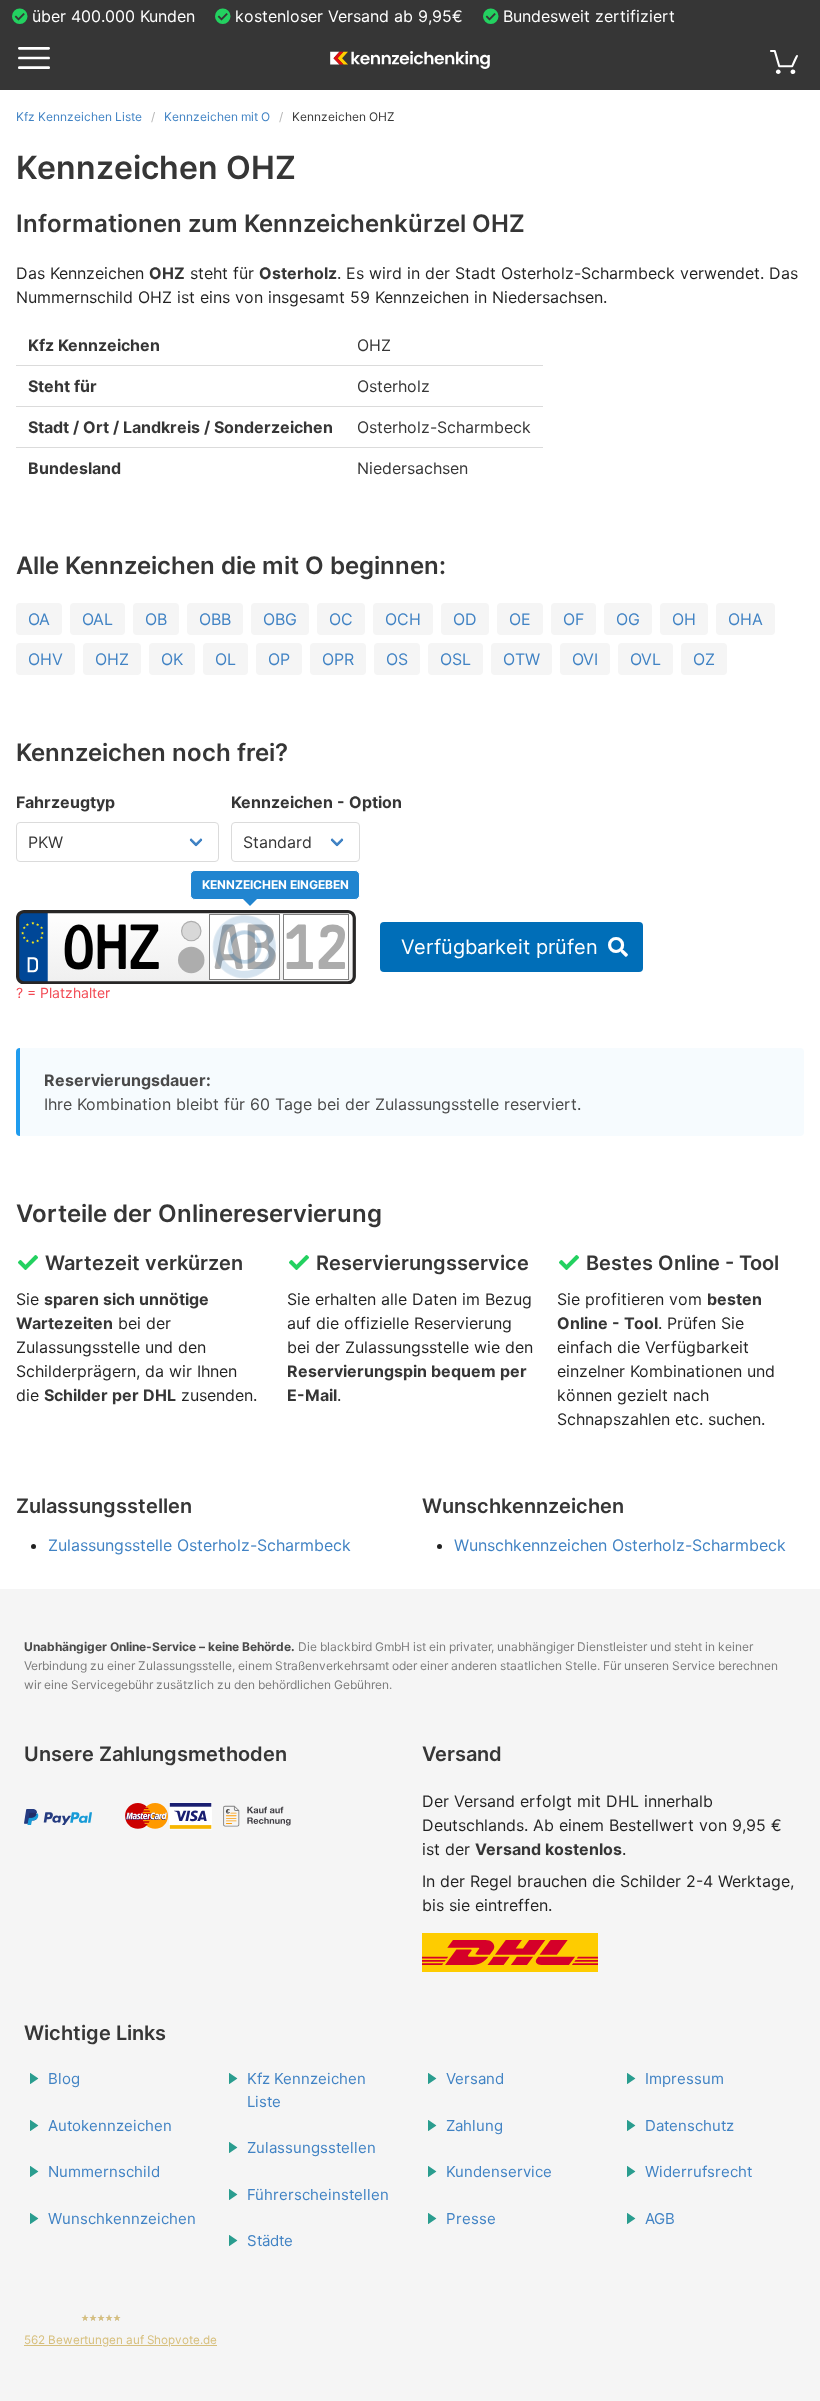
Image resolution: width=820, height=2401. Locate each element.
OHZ (112, 659)
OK (172, 659)
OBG (280, 619)
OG (628, 619)
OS (397, 659)
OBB (215, 619)
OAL (97, 619)
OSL (455, 659)
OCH (403, 619)
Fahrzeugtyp (65, 802)
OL (225, 659)
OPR (338, 659)
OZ (704, 659)
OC (341, 619)
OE (520, 619)
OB (156, 619)
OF (573, 619)
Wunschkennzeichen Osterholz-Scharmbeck (620, 1545)
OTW (521, 659)
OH (684, 619)
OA (39, 619)
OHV (45, 659)
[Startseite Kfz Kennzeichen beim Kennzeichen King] (410, 61)
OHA (745, 619)
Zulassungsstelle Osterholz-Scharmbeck (199, 1545)
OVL (645, 659)
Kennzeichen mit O (217, 116)
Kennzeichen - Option (316, 802)
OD (465, 619)
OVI (585, 659)
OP (279, 659)
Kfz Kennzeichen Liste (79, 116)
